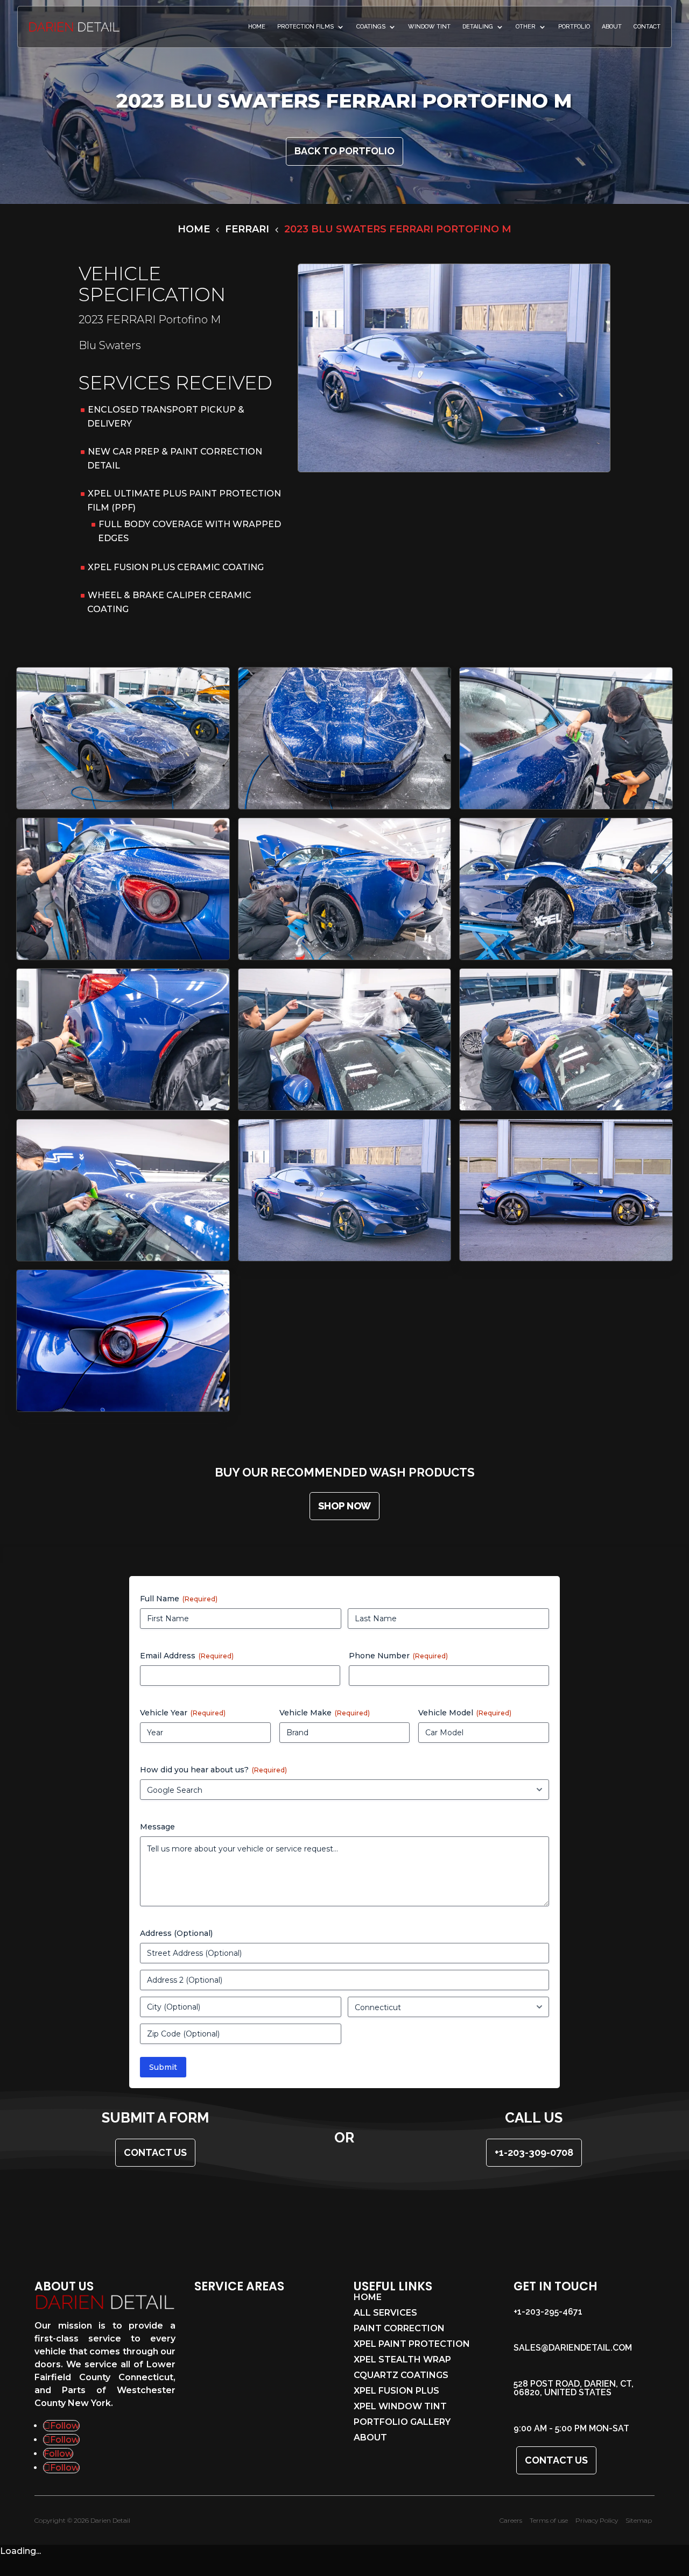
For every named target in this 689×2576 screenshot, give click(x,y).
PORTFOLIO (574, 27)
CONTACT (647, 27)
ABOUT (612, 27)
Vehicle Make (325, 1713)
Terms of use (549, 2520)
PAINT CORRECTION (399, 2329)
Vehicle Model (465, 1713)
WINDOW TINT (429, 27)
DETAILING (478, 27)
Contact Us (556, 2460)
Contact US (155, 2152)
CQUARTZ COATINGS (401, 2376)
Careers (511, 2520)
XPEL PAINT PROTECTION (412, 2345)
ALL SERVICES (385, 2314)
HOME (257, 27)
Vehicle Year (183, 1713)
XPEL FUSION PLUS (396, 2392)
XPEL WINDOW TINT (400, 2407)
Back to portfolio (344, 151)
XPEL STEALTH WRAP (402, 2360)
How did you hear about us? (213, 1770)
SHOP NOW (344, 1506)
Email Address (187, 1656)
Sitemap (639, 2520)
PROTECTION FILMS (305, 27)
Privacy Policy (597, 2520)
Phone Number (398, 1656)
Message (157, 1827)
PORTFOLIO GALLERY (402, 2423)
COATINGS (371, 27)
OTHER (526, 27)
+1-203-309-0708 (534, 2152)
